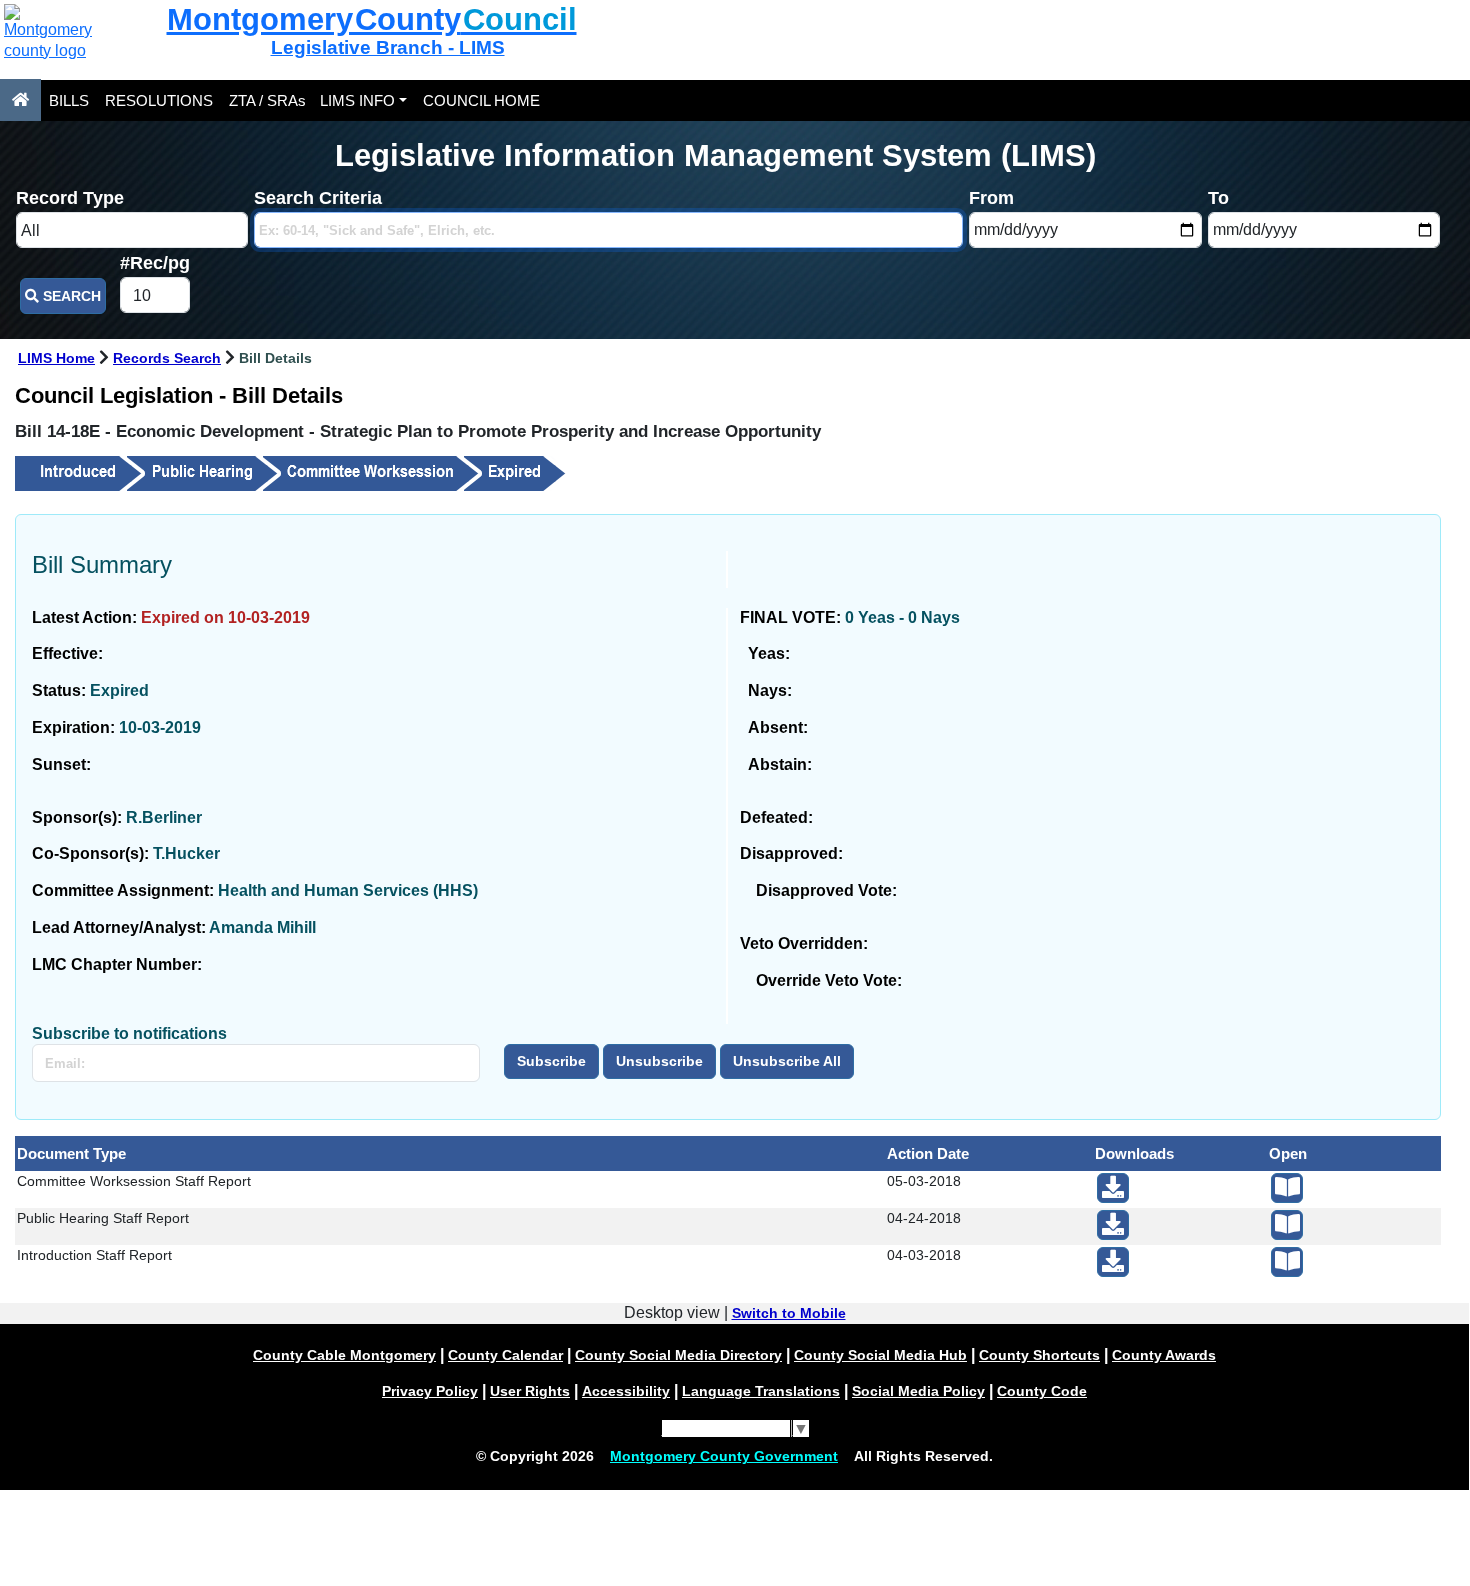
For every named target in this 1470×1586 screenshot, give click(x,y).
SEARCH (70, 296)
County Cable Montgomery (344, 1355)
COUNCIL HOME (481, 100)
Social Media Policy (918, 1391)
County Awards (1164, 1355)
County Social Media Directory (678, 1355)
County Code (1042, 1391)
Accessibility (626, 1391)
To (1218, 198)
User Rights (530, 1391)
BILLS (69, 100)
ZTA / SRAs (267, 100)
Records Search (167, 358)
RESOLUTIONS (159, 100)
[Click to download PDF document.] (1113, 1188)
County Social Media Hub (880, 1355)
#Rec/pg (155, 263)
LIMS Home (56, 358)
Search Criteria (318, 198)
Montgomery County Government (724, 1456)
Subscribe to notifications (129, 1033)
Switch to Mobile (789, 1313)
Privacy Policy (430, 1391)
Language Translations (761, 1391)
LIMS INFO (357, 100)
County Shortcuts (1039, 1355)
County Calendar (505, 1355)
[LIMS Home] (20, 100)
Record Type (70, 198)
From (991, 198)
